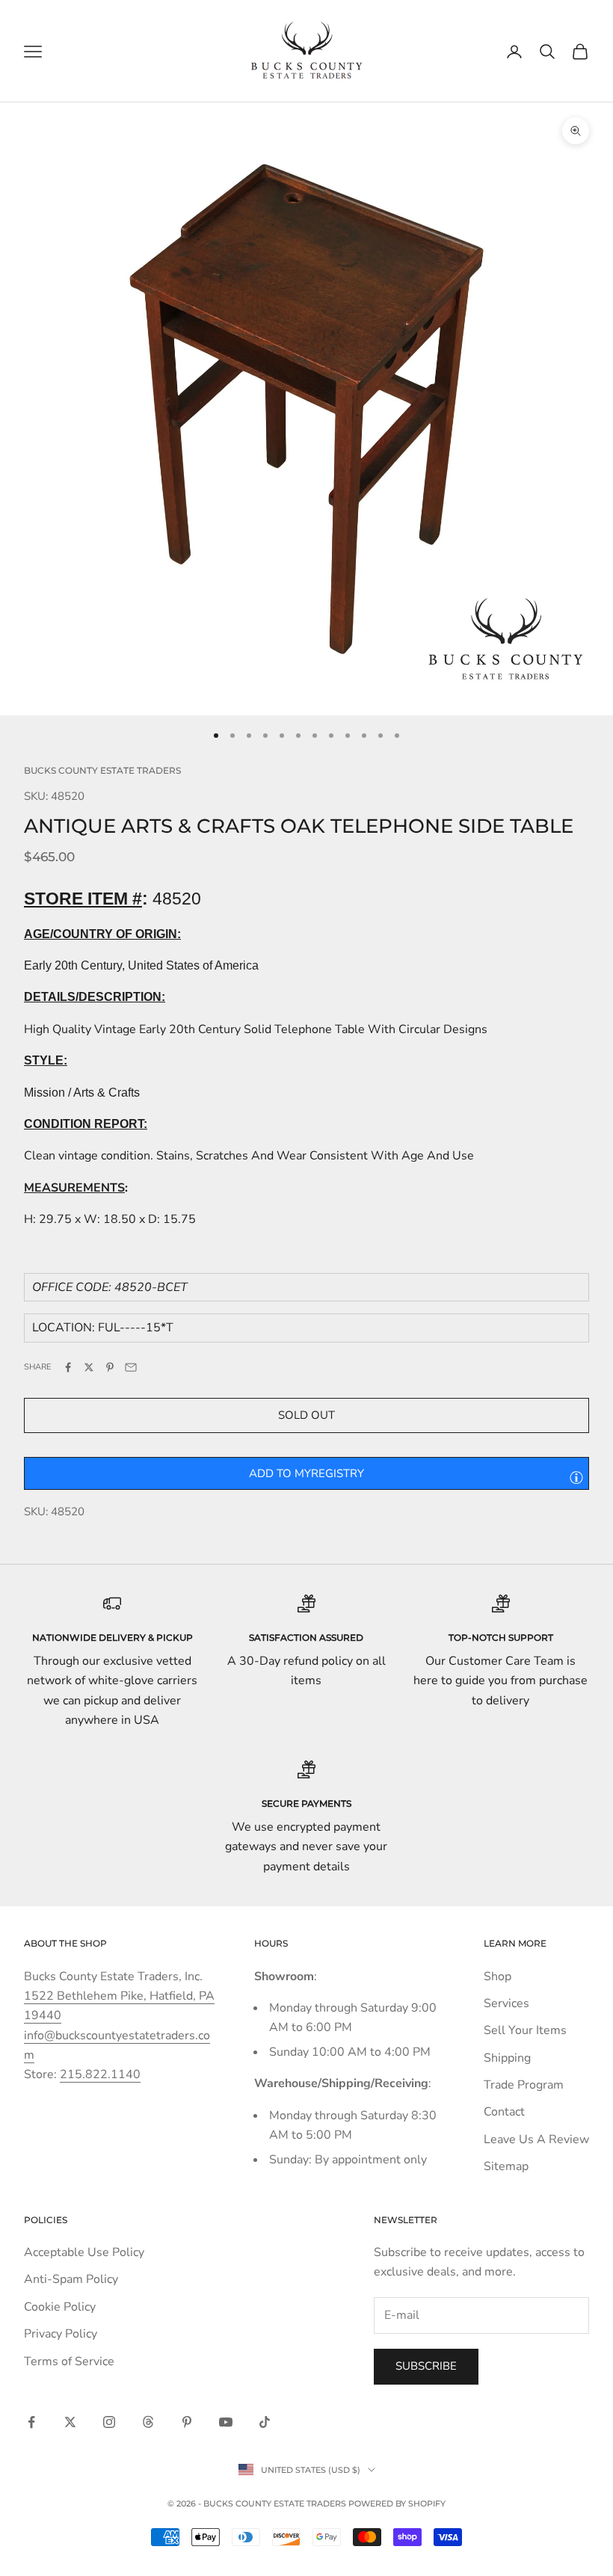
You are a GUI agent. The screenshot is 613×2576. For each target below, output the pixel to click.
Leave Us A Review (536, 2139)
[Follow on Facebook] (31, 2422)
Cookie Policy (60, 2307)
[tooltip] (576, 1477)
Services (506, 2003)
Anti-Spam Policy (71, 2279)
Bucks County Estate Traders (102, 770)
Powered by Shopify (397, 2503)
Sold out (306, 1415)
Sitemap (506, 2166)
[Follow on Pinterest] (187, 2422)
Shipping (507, 2058)
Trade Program (524, 2085)
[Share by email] (131, 1367)
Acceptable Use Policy (84, 2252)
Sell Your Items (525, 2030)
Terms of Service (69, 2361)
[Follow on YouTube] (226, 2422)
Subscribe (426, 2366)
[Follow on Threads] (148, 2422)
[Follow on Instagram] (109, 2422)
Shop (498, 1976)
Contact (504, 2112)
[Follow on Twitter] (70, 2422)
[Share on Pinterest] (110, 1367)
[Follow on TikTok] (265, 2422)
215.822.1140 (100, 2074)
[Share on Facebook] (68, 1367)
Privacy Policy (61, 2334)
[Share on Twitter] (89, 1367)
